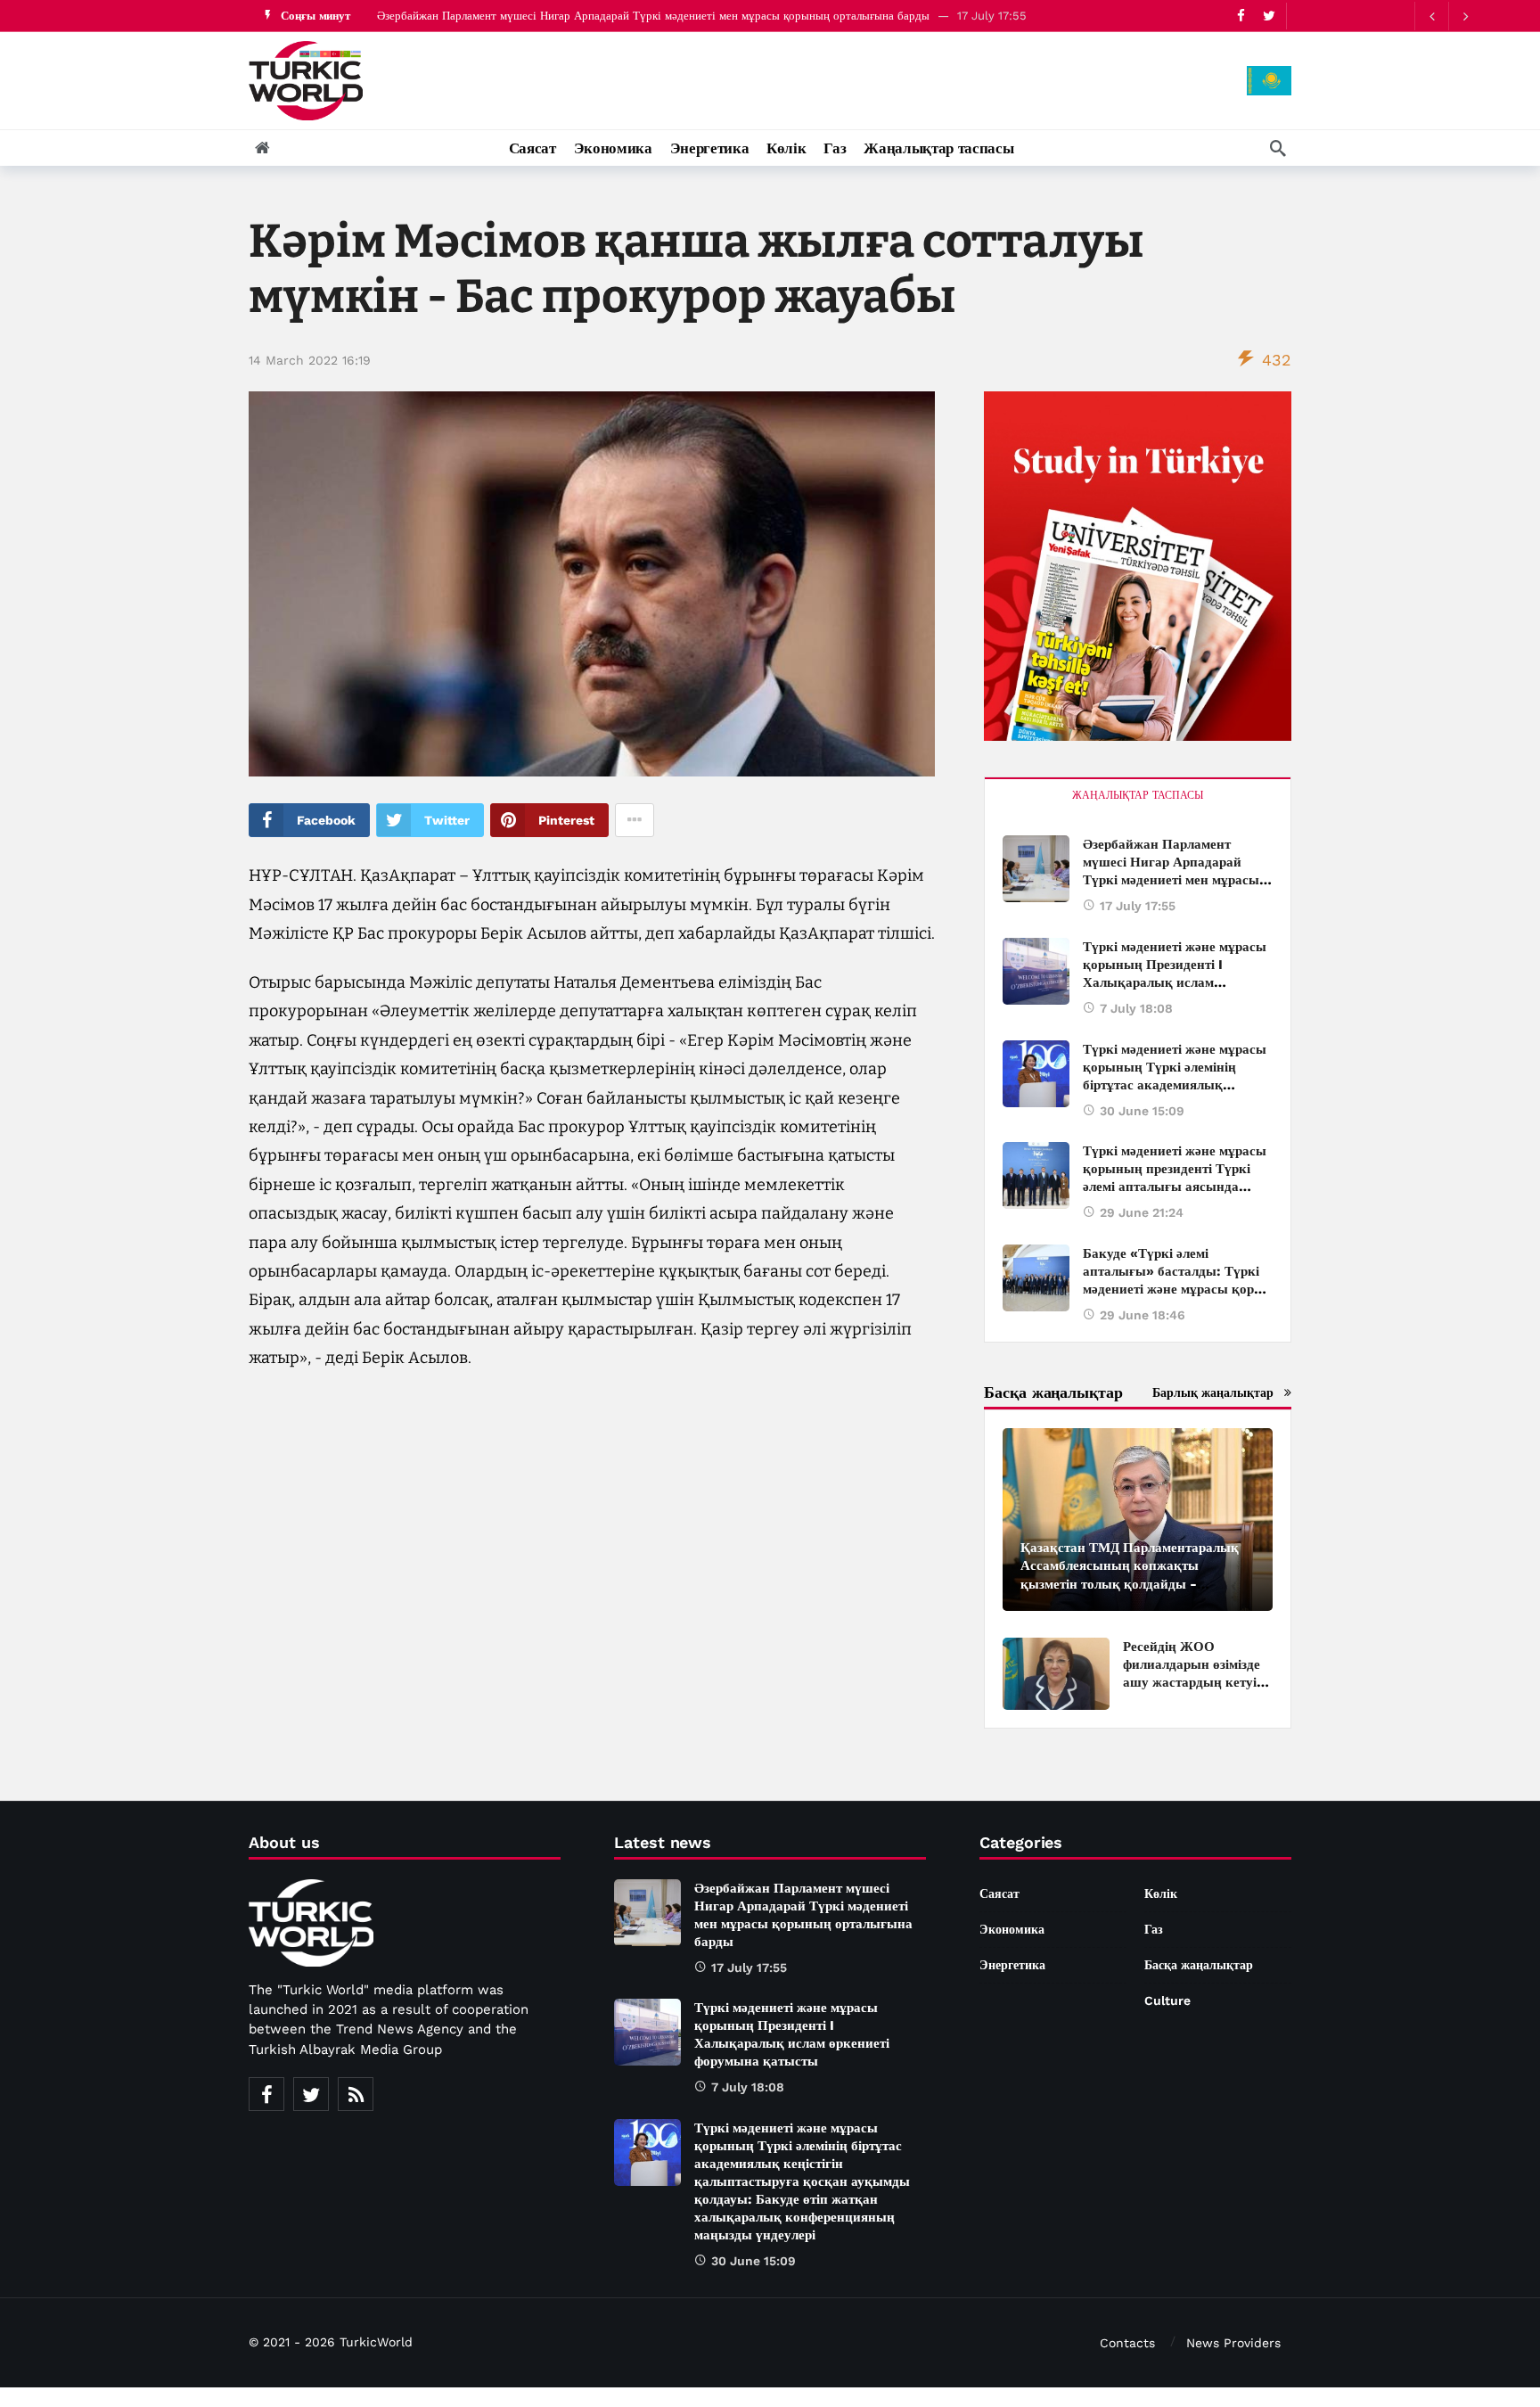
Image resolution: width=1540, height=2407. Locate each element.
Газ (1154, 1929)
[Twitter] (311, 2094)
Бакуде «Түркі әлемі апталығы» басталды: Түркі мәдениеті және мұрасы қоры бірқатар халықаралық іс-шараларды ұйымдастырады (1174, 1289)
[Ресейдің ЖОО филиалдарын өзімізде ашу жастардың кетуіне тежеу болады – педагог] (1056, 1674)
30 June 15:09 (1142, 1111)
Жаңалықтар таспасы (1138, 795)
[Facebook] (266, 2094)
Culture (1167, 2000)
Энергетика (1012, 1965)
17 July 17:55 (1138, 906)
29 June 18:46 (1143, 1315)
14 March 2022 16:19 (310, 360)
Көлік (1161, 1894)
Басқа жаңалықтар (1199, 1965)
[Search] (1278, 148)
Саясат (999, 1894)
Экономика (1012, 1929)
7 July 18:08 (1136, 1008)
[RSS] (356, 2094)
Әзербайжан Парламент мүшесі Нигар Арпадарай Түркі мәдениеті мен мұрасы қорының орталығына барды (653, 16)
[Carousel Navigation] (1448, 16)
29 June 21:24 (1142, 1212)
